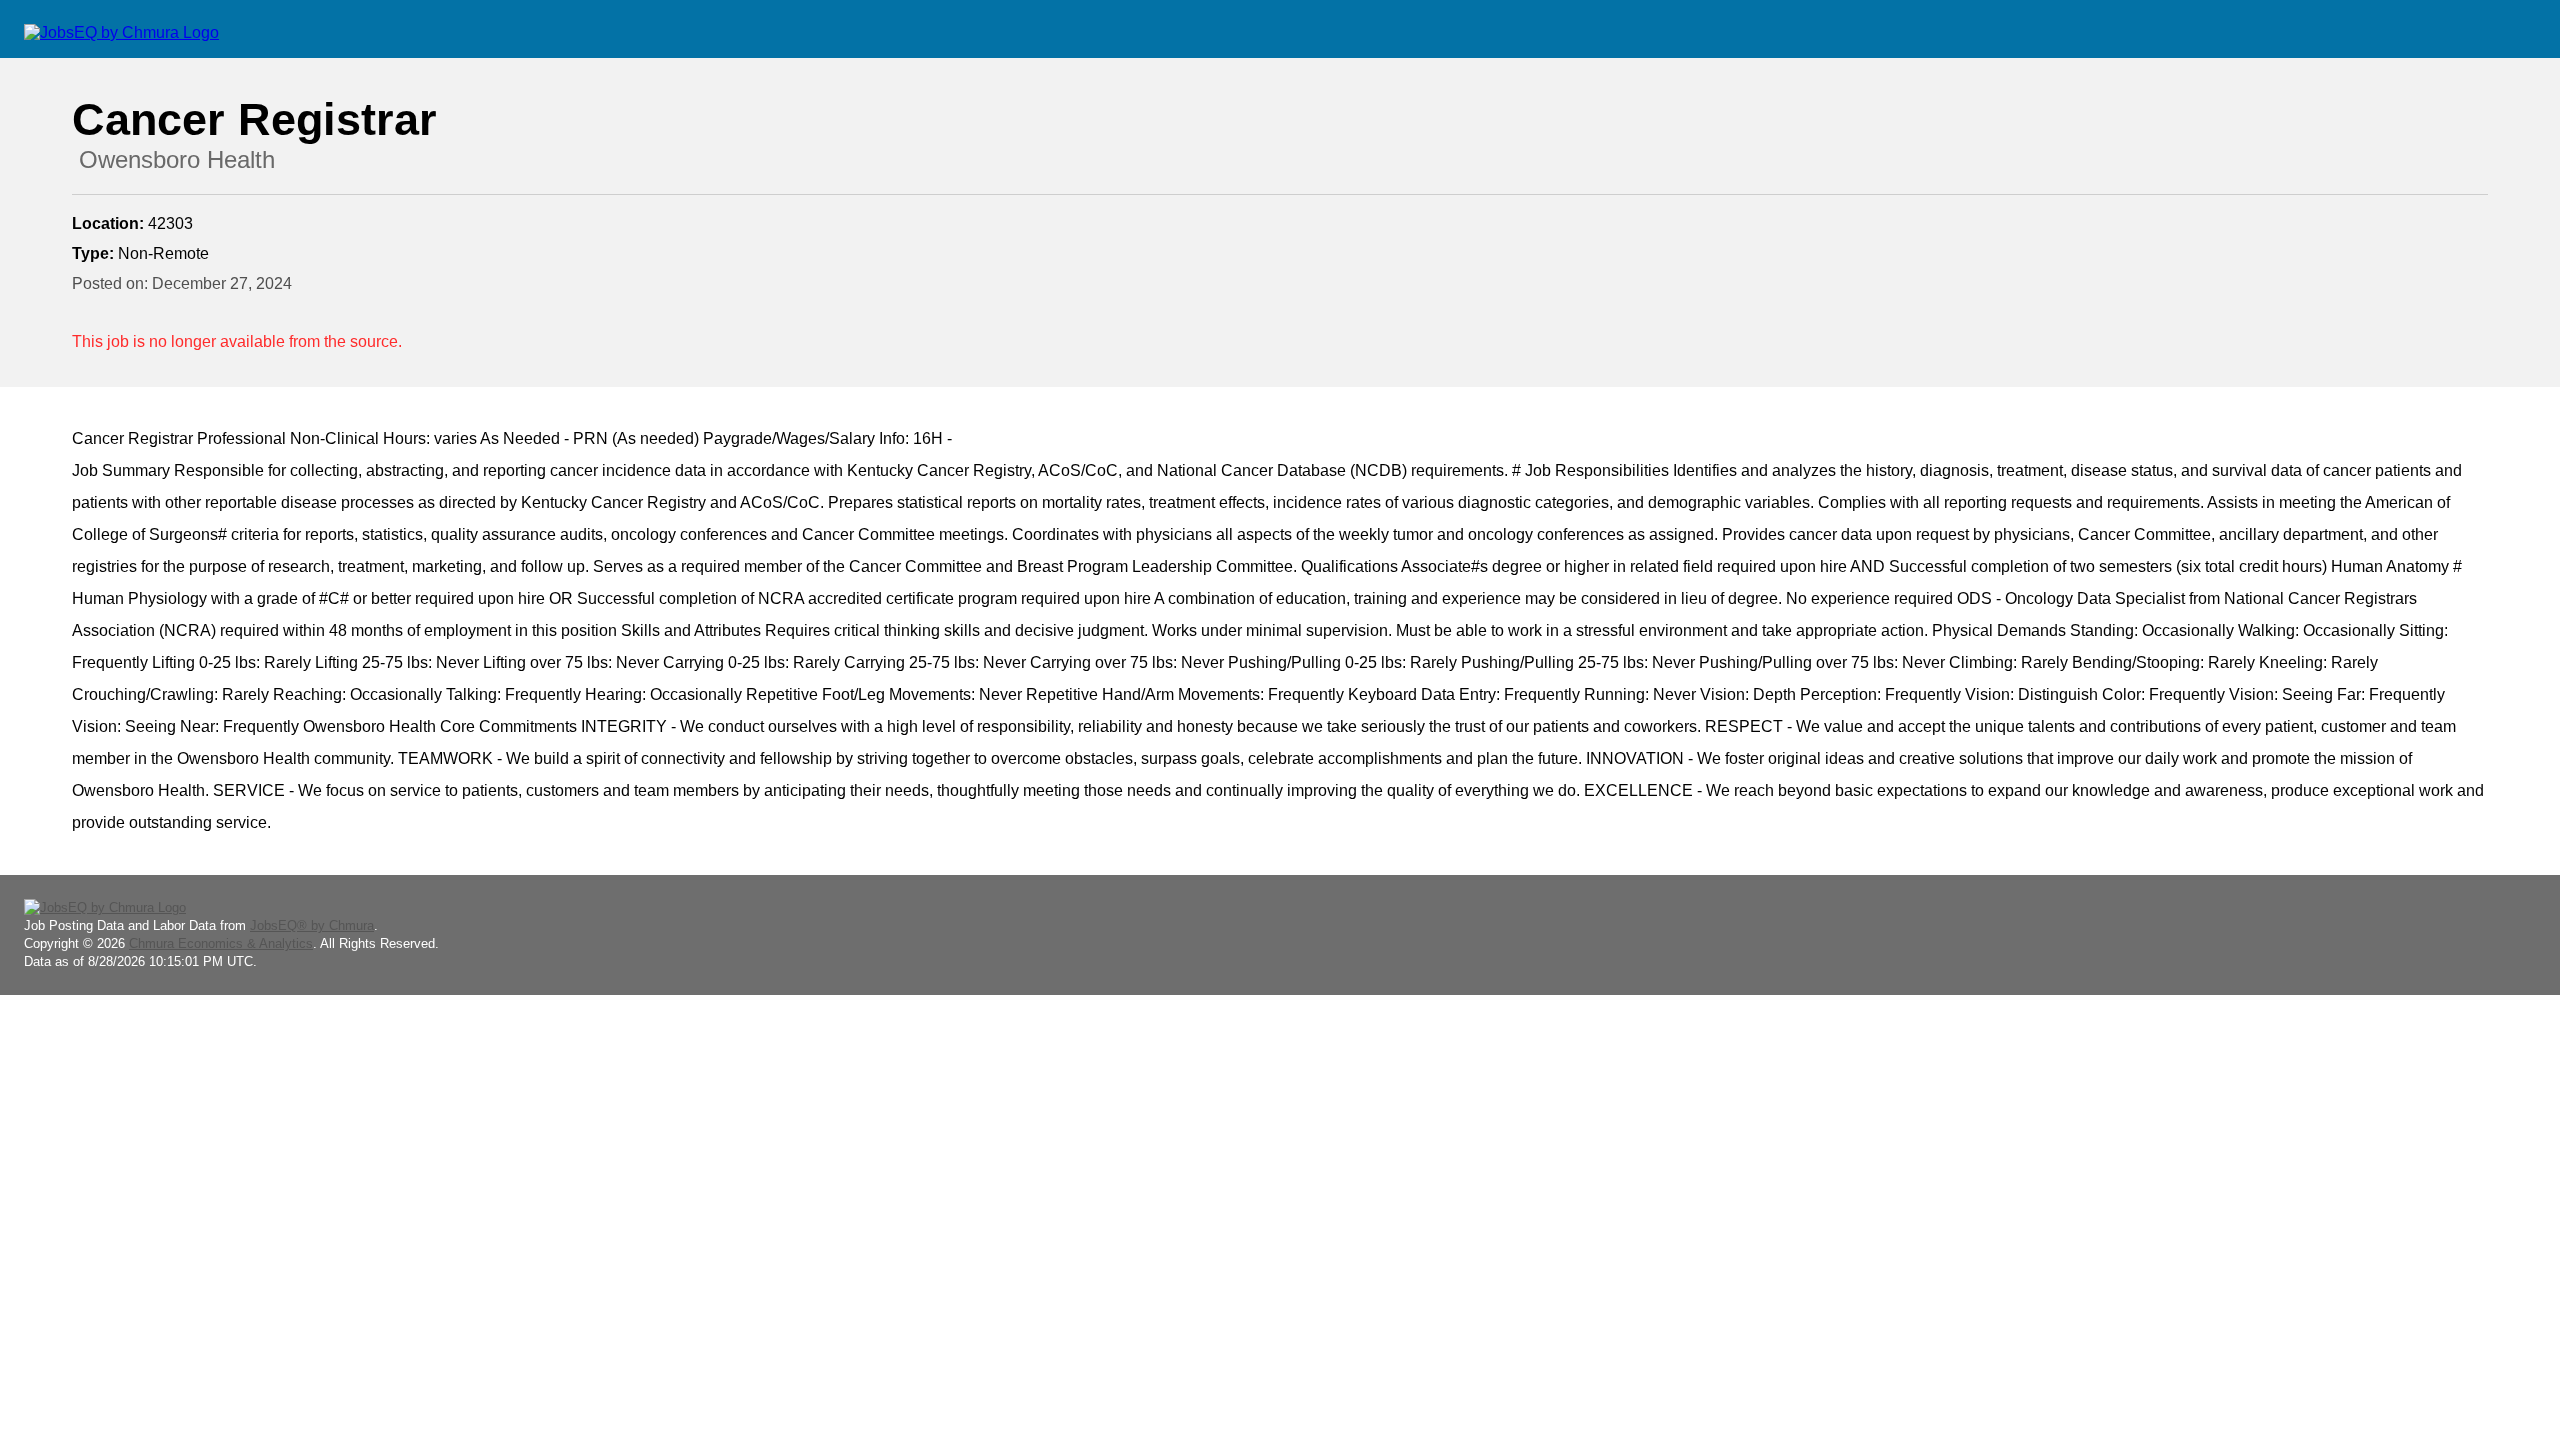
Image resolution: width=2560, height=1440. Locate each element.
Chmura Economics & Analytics (221, 943)
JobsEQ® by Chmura (312, 925)
